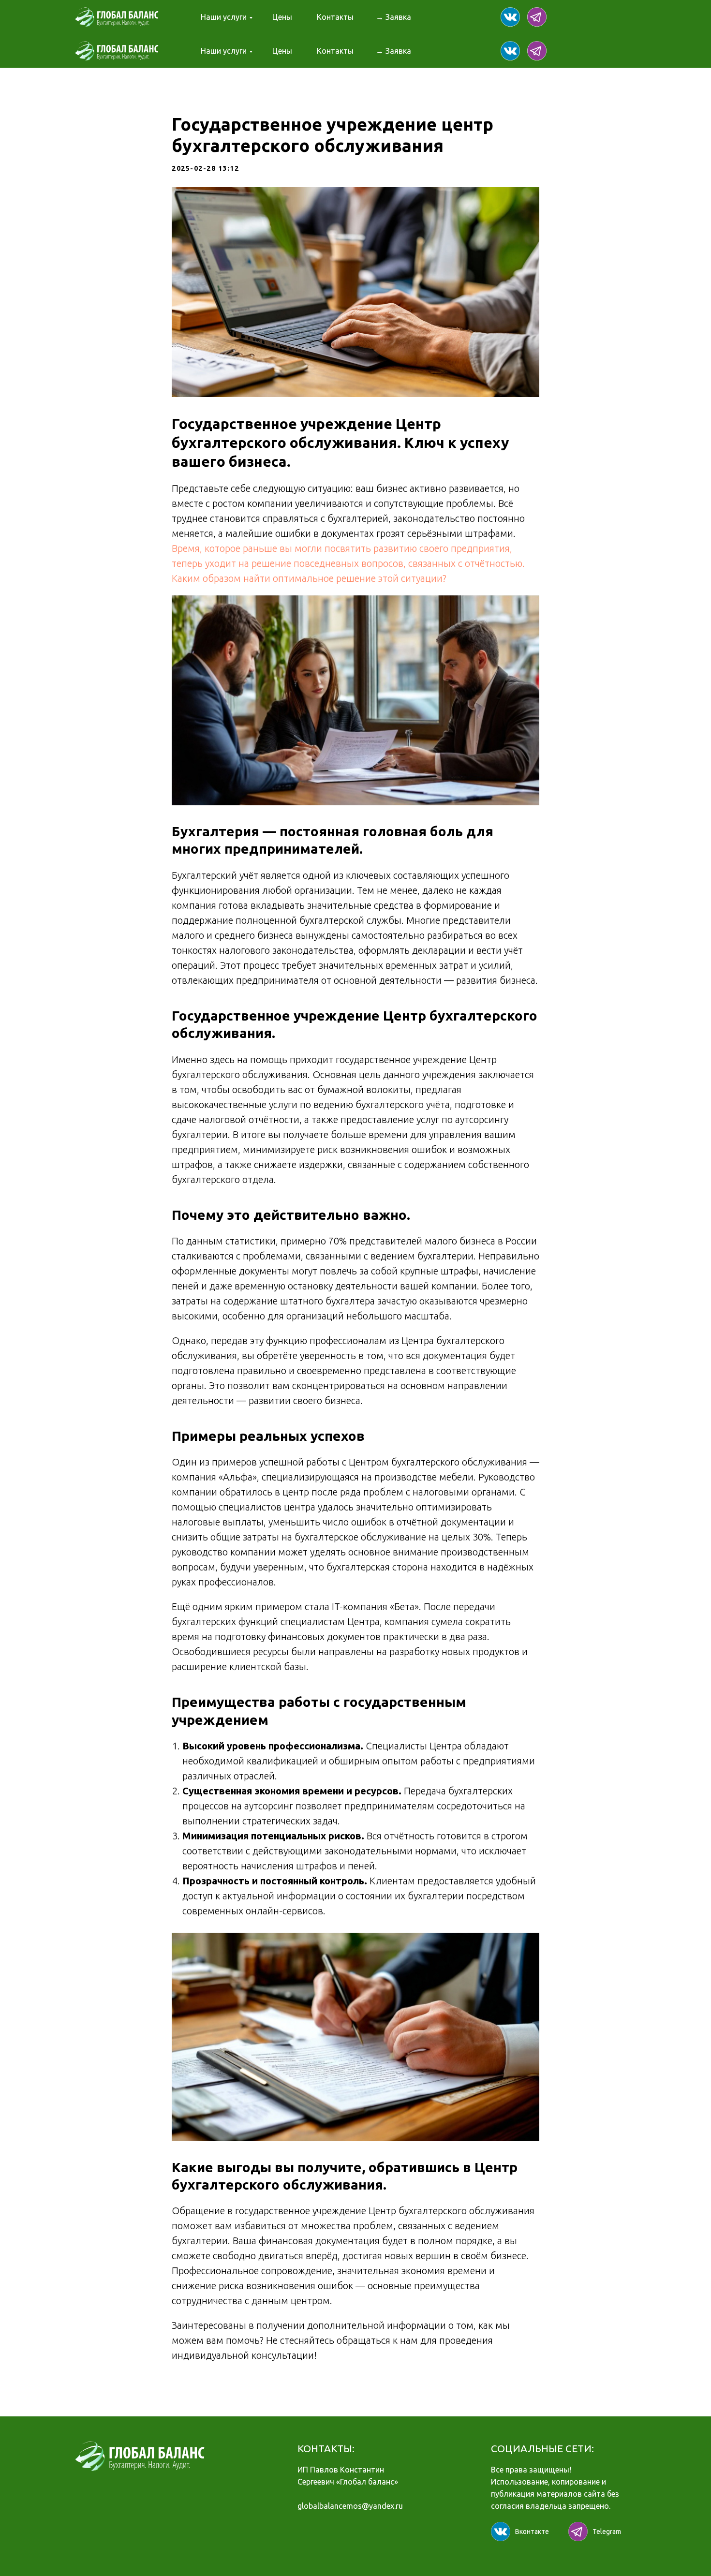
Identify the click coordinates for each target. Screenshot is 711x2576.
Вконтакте (532, 2532)
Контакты (335, 17)
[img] (510, 17)
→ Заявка (393, 17)
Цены (282, 17)
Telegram (607, 2532)
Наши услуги (224, 17)
